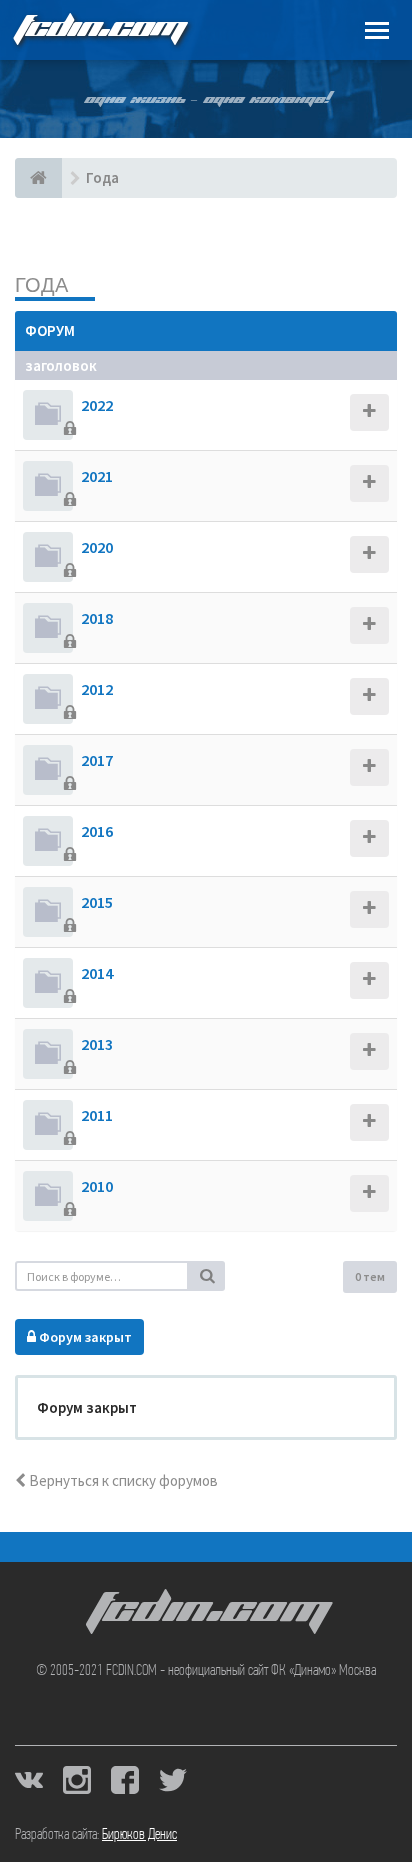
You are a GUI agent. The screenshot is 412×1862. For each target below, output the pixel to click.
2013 (97, 1044)
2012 (97, 689)
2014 (97, 973)
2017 (97, 760)
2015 (97, 902)
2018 (97, 618)
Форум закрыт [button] (84, 1337)
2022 (97, 405)
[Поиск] (207, 1276)
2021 (97, 476)
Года (41, 284)
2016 (97, 831)
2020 (97, 547)
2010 (97, 1186)
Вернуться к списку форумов (122, 1480)
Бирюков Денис (139, 1835)
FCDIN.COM (99, 29)
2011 (97, 1115)
